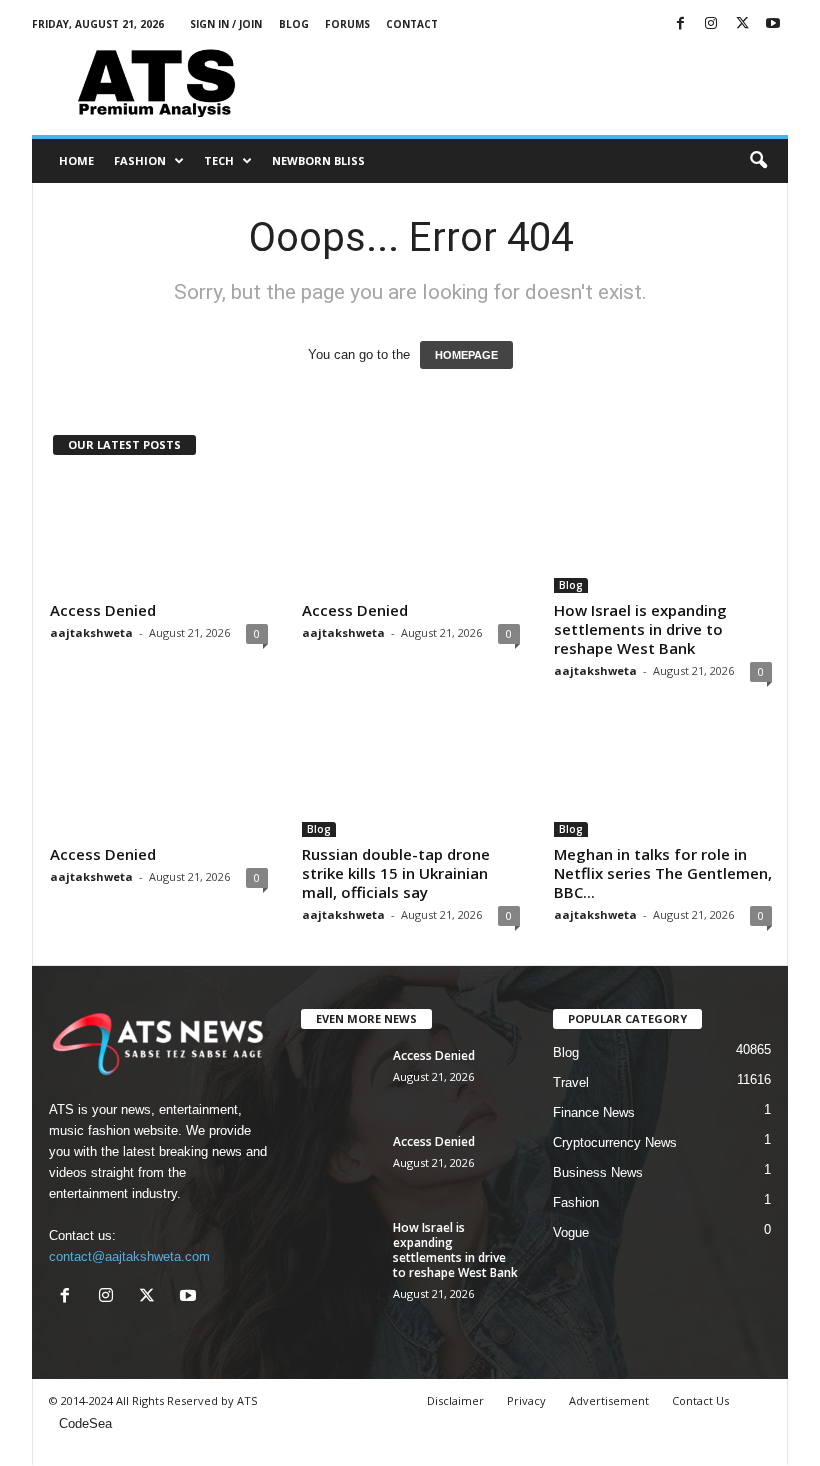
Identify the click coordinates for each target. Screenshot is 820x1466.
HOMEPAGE (466, 355)
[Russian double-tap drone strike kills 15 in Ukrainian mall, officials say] (411, 779)
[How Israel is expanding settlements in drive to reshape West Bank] (663, 535)
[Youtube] (773, 24)
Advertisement (609, 1400)
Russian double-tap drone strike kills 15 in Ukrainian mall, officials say (396, 873)
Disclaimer (455, 1400)
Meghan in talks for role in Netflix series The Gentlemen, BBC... (663, 873)
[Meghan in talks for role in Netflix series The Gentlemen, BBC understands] (663, 779)
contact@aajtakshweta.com (129, 1256)
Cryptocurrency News (615, 1142)
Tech (219, 160)
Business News (598, 1172)
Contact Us (700, 1400)
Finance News (594, 1112)
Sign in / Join (226, 24)
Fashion (140, 160)
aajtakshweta (91, 632)
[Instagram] (711, 24)
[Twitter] (742, 24)
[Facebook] (680, 24)
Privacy (526, 1400)
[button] (758, 161)
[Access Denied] (159, 535)
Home (76, 160)
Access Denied (103, 610)
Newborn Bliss (318, 160)
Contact (412, 24)
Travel (571, 1082)
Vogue (571, 1232)
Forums (347, 24)
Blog (294, 24)
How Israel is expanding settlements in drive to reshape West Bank (640, 629)
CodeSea (85, 1423)
